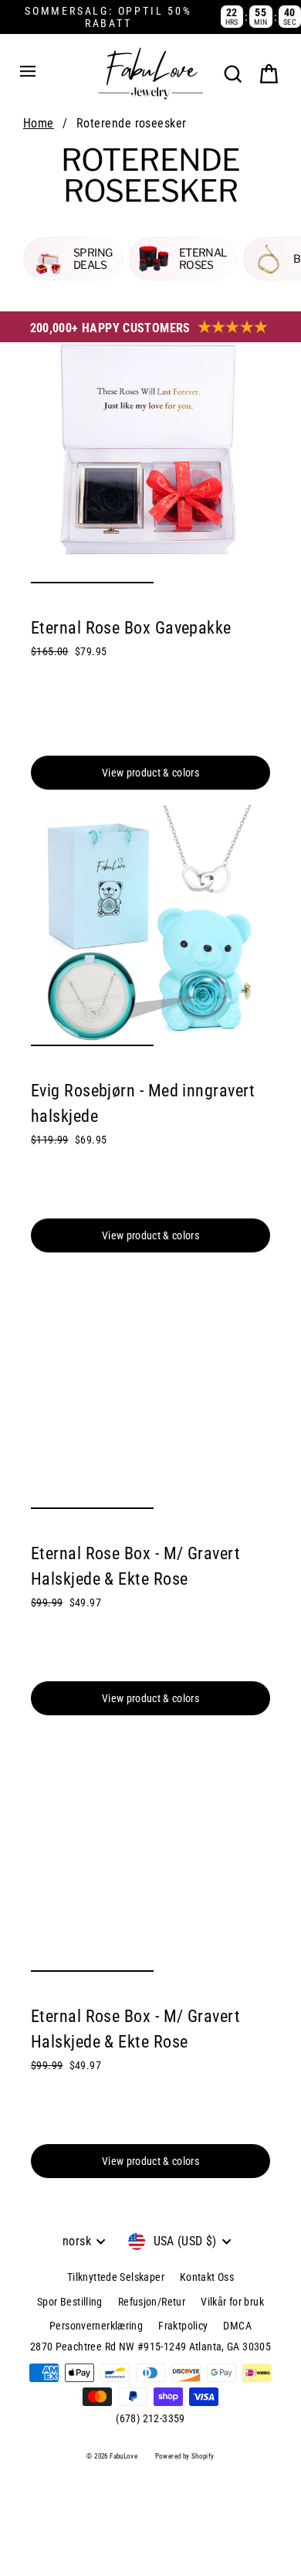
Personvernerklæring (96, 2326)
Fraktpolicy (183, 2326)
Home (39, 123)
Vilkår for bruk (232, 2302)
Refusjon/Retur (152, 2302)
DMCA (237, 2326)
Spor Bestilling (70, 2302)
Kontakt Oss (207, 2277)
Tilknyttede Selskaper (116, 2277)
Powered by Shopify (185, 2456)
